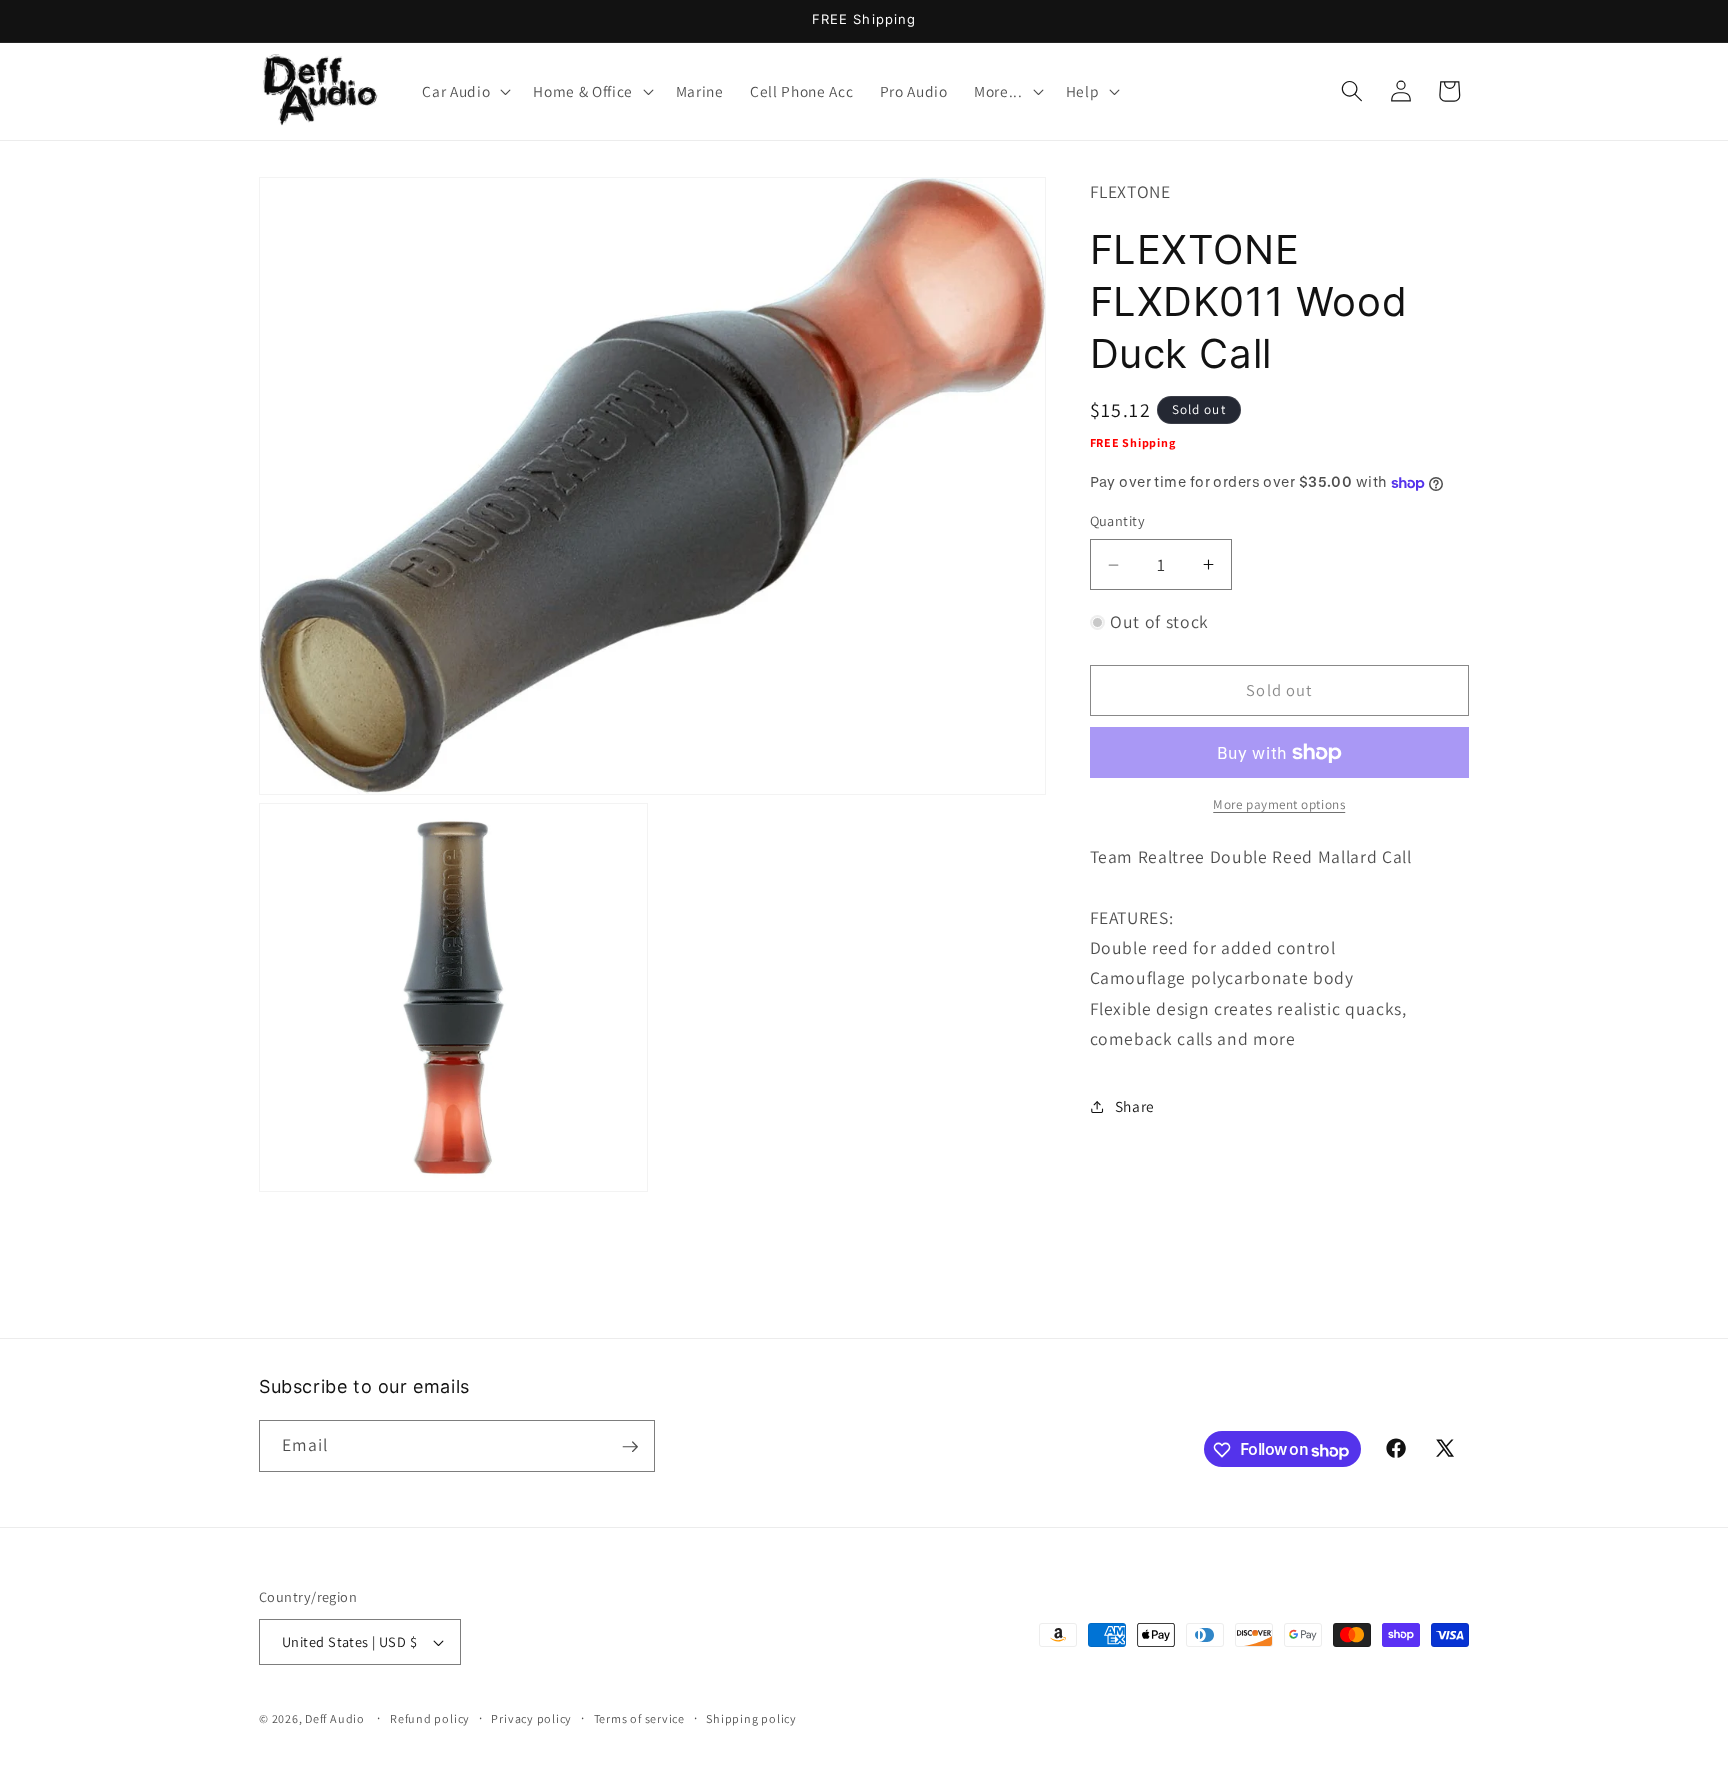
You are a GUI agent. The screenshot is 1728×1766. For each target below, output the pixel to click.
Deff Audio (335, 1718)
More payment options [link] (1279, 804)
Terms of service (639, 1718)
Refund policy (430, 1718)
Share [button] (1135, 1106)
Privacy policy (531, 1718)
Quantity (1118, 521)
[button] (464, 91)
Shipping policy (751, 1718)
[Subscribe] (630, 1447)
